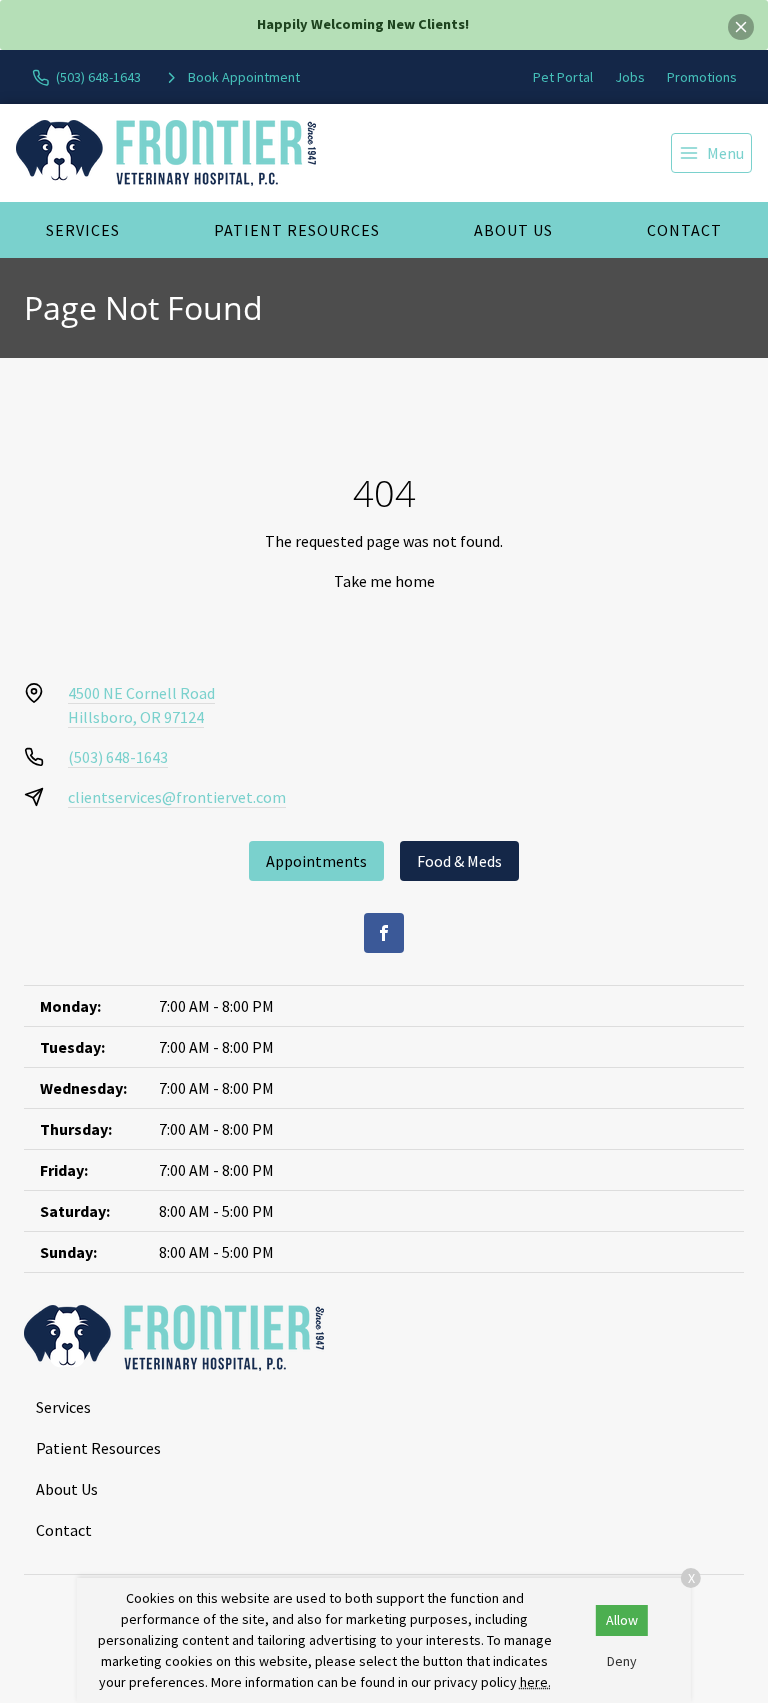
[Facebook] (384, 933)
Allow (622, 1620)
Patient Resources (297, 230)
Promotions (702, 77)
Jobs (630, 77)
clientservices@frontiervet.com (177, 797)
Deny (622, 1661)
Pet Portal (563, 77)
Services (83, 230)
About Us (513, 230)
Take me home (384, 581)
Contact (684, 230)
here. (535, 1682)
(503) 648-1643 (118, 757)
